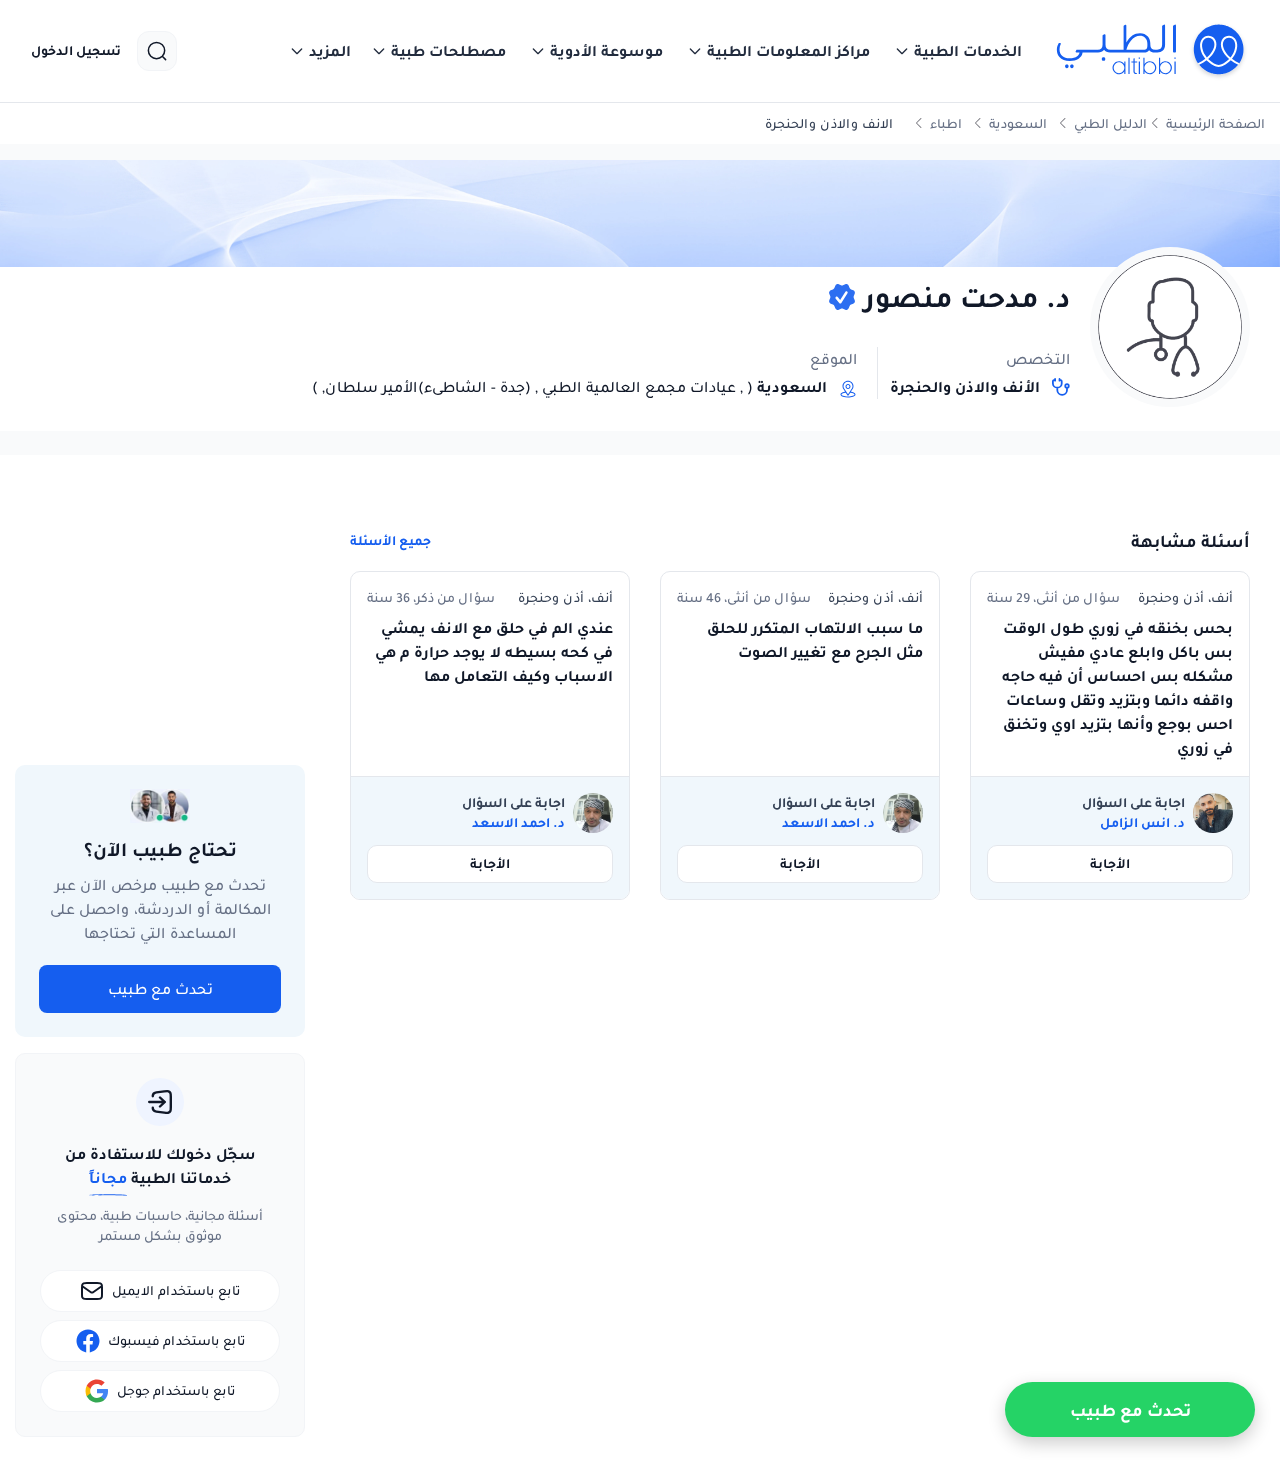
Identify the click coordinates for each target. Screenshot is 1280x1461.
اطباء (946, 123)
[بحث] (157, 51)
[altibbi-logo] (1151, 51)
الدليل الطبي (1110, 123)
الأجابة (1110, 863)
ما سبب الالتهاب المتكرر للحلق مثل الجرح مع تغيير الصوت (815, 640)
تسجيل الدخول (76, 51)
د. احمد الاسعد (828, 823)
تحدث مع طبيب (160, 989)
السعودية (1018, 123)
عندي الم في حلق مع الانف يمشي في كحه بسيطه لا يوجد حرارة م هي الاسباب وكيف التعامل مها (494, 652)
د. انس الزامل (1142, 823)
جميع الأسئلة (390, 541)
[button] (958, 51)
